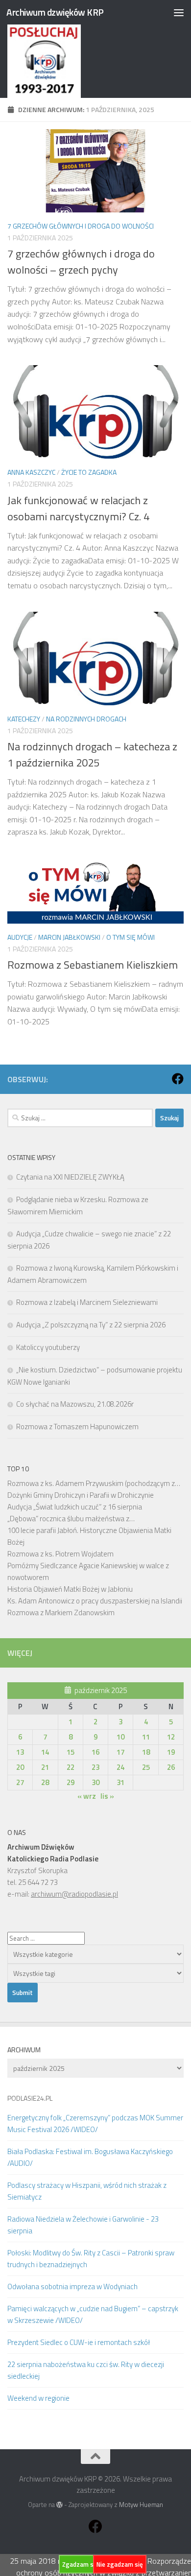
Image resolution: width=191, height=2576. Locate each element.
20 (20, 1767)
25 (146, 1767)
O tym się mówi (131, 937)
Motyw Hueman (141, 2505)
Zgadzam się (80, 2564)
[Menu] (179, 12)
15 (71, 1752)
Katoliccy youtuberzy (48, 1347)
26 (171, 1767)
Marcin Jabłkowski (69, 937)
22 (71, 1767)
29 (71, 1782)
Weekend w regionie (38, 2398)
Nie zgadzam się (120, 2564)
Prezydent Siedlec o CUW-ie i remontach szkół (79, 2342)
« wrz (87, 1796)
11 (146, 1737)
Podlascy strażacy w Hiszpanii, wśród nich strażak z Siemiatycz (87, 2191)
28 (45, 1782)
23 (95, 1767)
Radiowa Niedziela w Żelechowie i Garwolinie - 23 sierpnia (83, 2225)
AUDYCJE (20, 937)
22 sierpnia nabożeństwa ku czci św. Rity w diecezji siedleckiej (86, 2370)
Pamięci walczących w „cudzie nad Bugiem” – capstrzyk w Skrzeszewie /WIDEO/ (93, 2314)
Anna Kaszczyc (31, 472)
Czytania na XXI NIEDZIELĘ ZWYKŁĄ (70, 1177)
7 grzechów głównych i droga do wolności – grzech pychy (81, 262)
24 (120, 1767)
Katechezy (24, 719)
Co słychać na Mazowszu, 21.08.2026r (75, 1404)
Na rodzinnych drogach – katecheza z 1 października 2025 (92, 754)
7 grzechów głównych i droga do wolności (81, 226)
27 (20, 1782)
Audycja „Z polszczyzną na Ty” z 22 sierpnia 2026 (91, 1325)
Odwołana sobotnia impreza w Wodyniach (72, 2286)
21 (45, 1767)
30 (95, 1782)
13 (20, 1752)
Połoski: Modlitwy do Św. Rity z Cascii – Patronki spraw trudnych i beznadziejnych (91, 2259)
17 (120, 1752)
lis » (107, 1796)
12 (171, 1737)
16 (95, 1752)
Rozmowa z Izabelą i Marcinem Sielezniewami (87, 1302)
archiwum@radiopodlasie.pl (74, 1894)
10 (120, 1737)
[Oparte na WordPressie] (60, 2505)
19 (171, 1752)
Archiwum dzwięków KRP (55, 12)
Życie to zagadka (89, 472)
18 (146, 1752)
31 (120, 1782)
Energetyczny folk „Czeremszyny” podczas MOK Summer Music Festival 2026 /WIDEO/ (95, 2123)
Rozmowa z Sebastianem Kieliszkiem (93, 965)
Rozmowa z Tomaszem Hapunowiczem (77, 1427)
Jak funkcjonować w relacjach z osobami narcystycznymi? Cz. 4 (78, 508)
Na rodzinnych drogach (86, 719)
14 (45, 1752)
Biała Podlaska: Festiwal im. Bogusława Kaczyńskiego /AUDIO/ (90, 2157)
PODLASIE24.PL (30, 2098)
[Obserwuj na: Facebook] (178, 1079)
